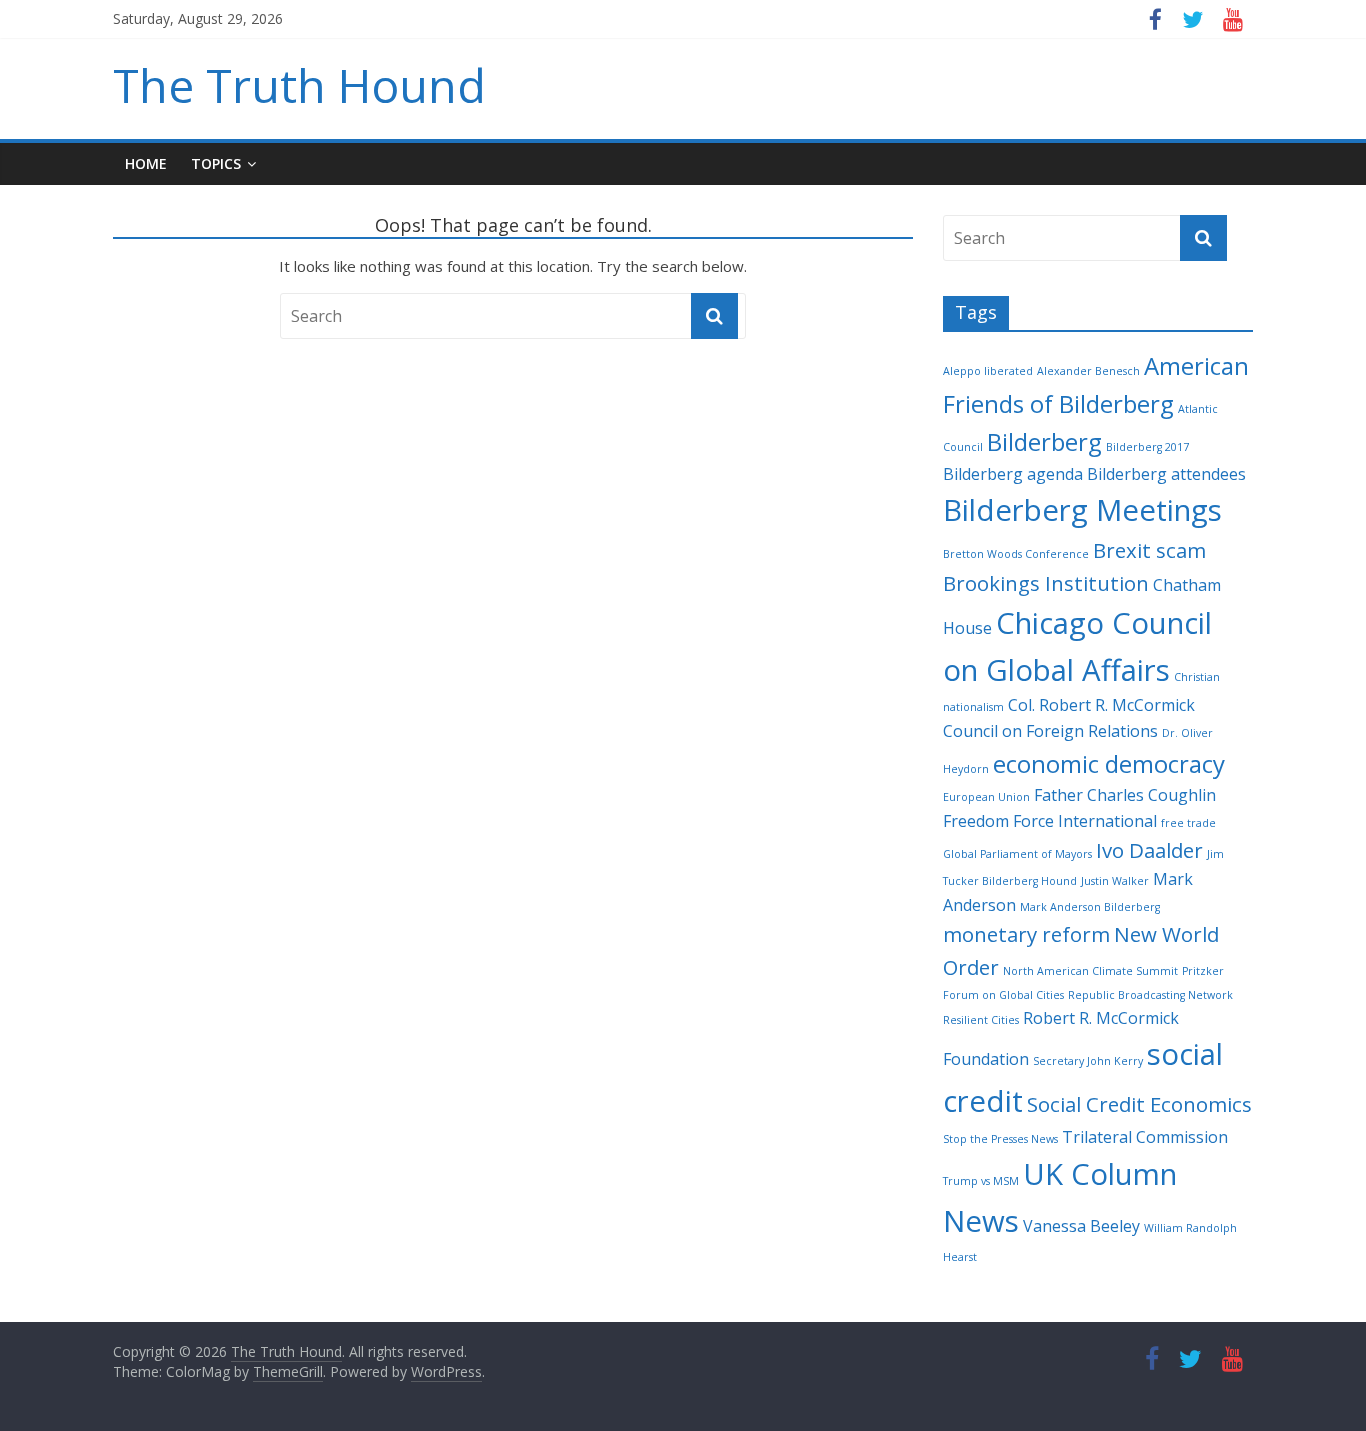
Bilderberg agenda (1013, 474)
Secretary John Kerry (1088, 1061)
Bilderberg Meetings (1082, 510)
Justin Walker (1115, 881)
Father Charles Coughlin (1125, 795)
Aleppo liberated (988, 371)
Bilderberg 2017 (1147, 447)
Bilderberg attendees (1166, 474)
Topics (216, 163)
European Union (986, 797)
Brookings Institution (1046, 583)
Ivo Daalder (1149, 850)
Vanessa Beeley (1081, 1226)
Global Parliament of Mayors (1017, 854)
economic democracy (1109, 763)
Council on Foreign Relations (1050, 731)
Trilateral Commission (1145, 1137)
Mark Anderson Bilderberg (1090, 907)
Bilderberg (1044, 441)
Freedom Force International (1050, 821)
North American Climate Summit (1090, 971)
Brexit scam (1149, 550)
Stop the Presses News (1000, 1139)
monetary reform (1026, 934)
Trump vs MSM (981, 1181)
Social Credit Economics (1139, 1104)
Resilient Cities (981, 1020)
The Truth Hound (299, 85)
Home (146, 163)
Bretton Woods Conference (1016, 554)
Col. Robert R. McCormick (1101, 705)
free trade (1188, 823)
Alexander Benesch (1088, 371)
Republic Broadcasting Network (1150, 995)
